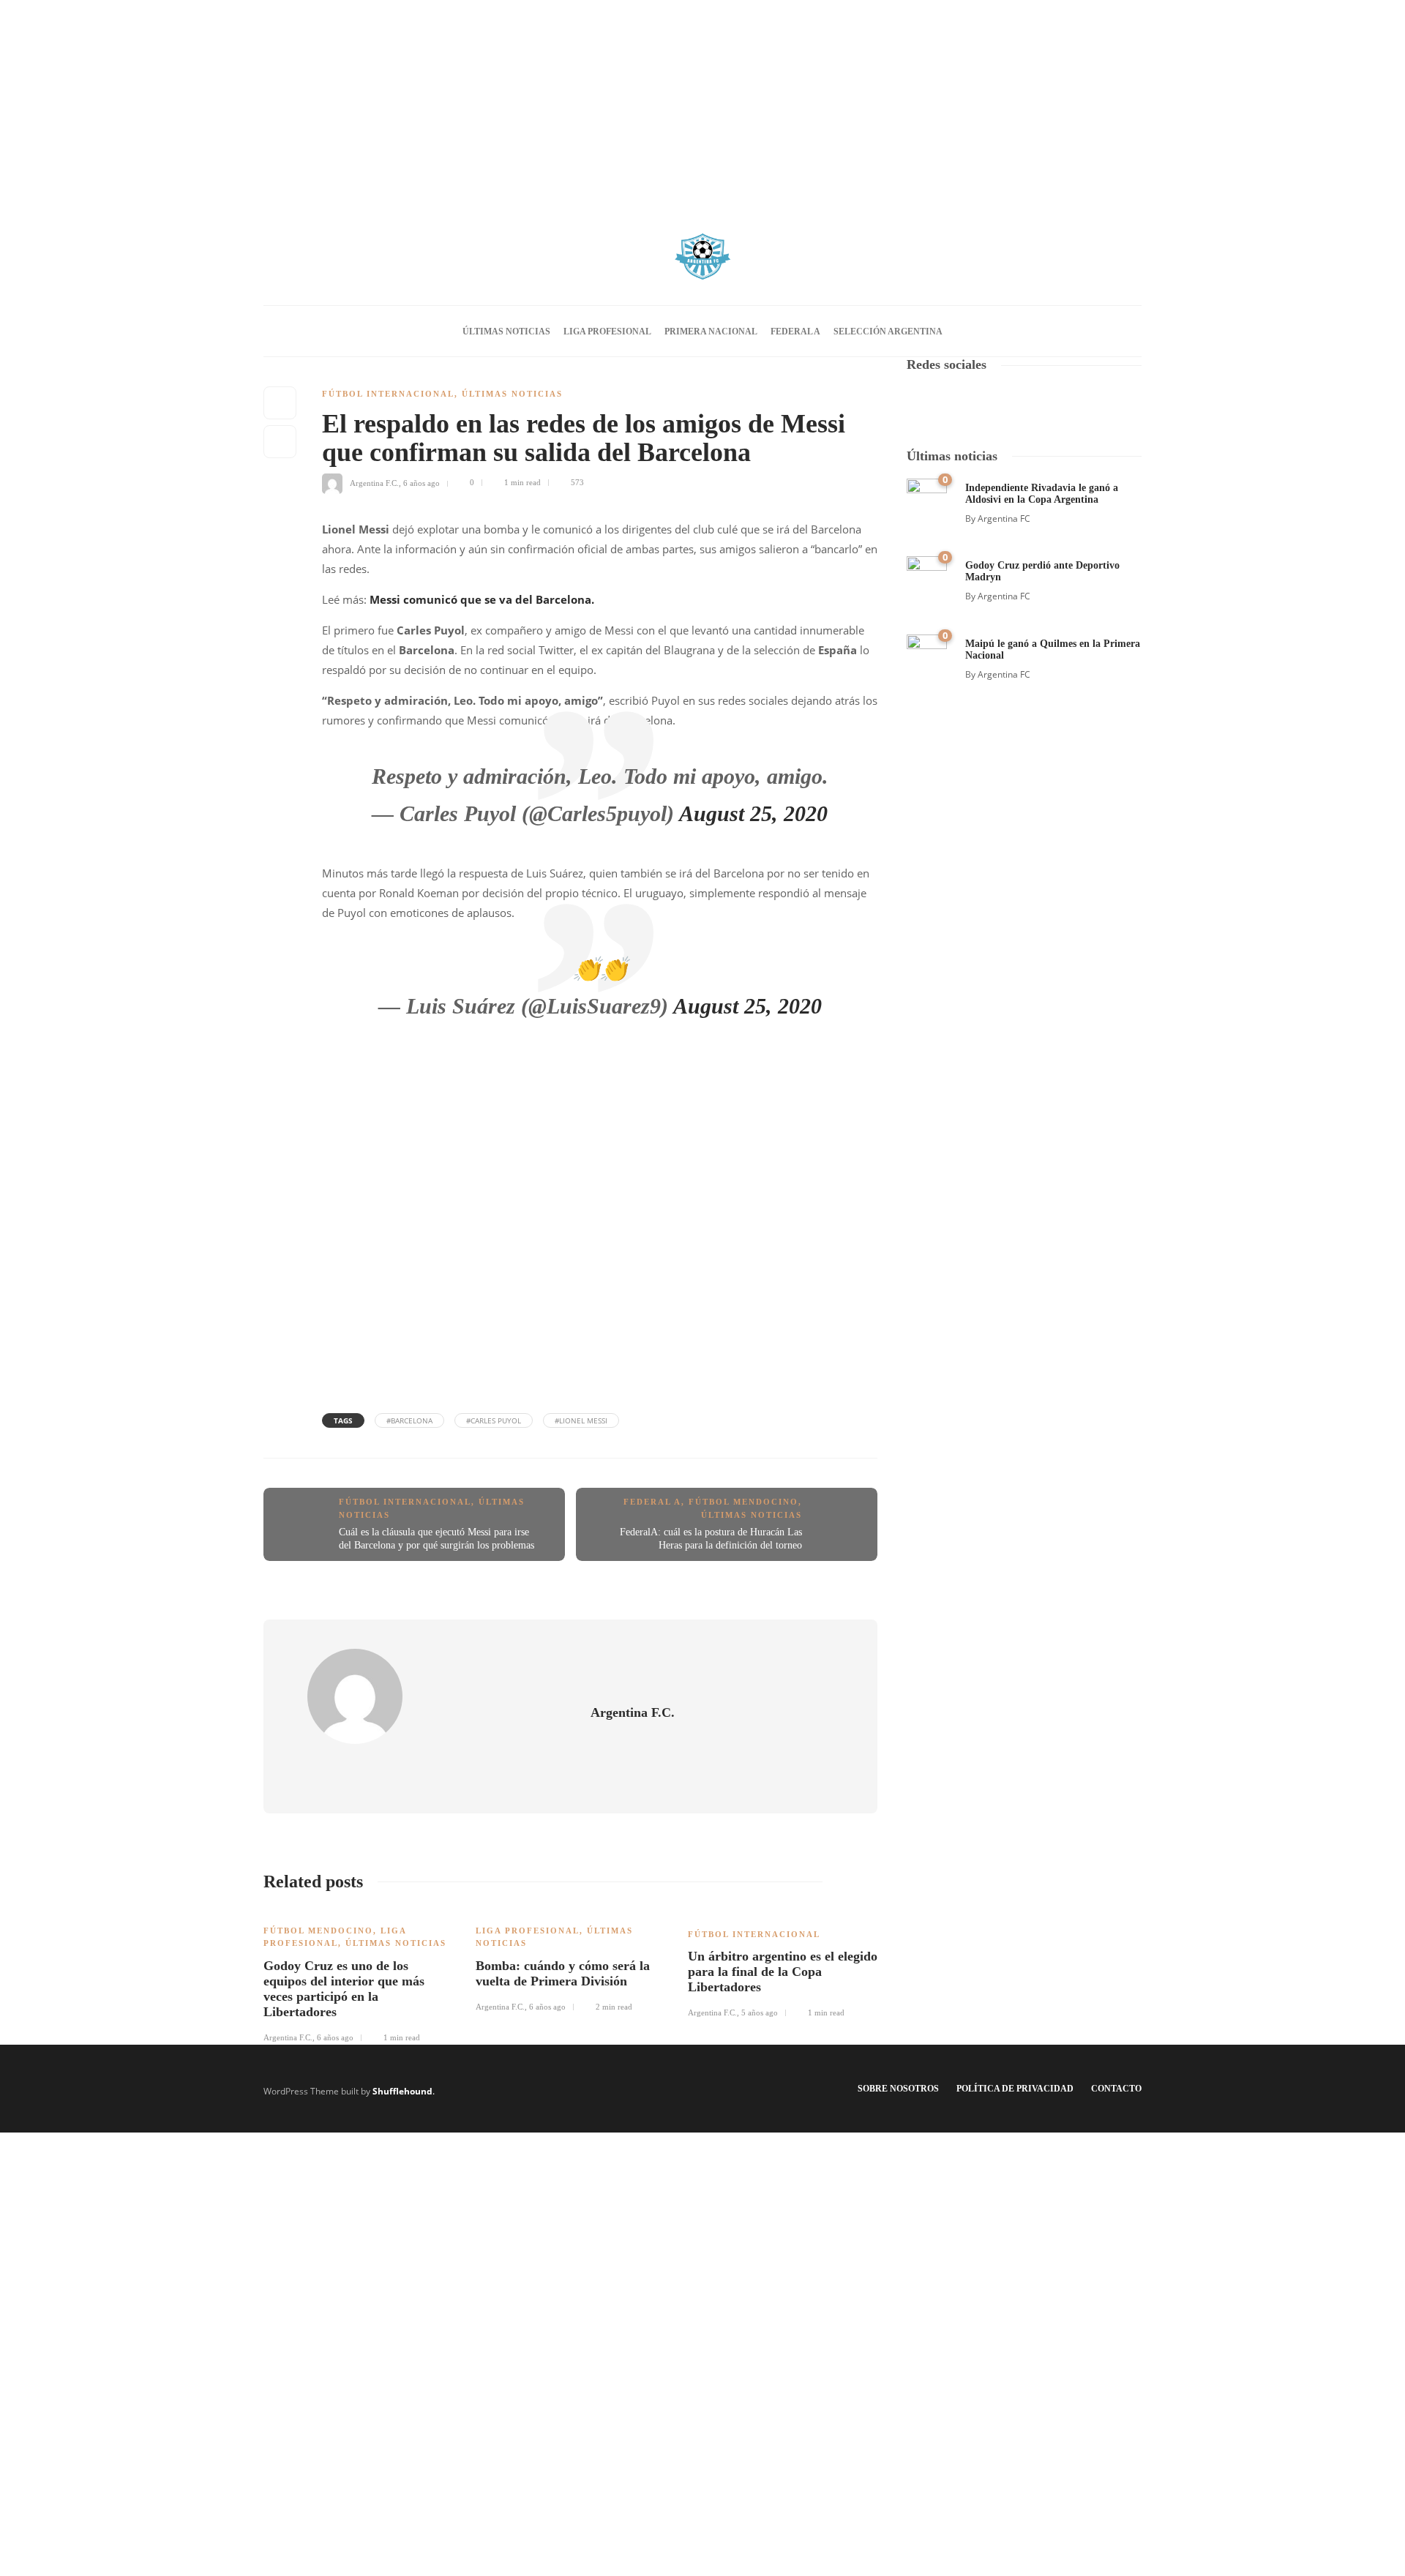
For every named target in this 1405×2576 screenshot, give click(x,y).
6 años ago (421, 482)
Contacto (1116, 2089)
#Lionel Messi (581, 1420)
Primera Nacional (711, 332)
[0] (927, 497)
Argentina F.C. (374, 482)
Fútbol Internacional (388, 394)
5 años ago (760, 2012)
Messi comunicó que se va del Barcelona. (482, 599)
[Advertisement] (702, 102)
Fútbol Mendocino (743, 1502)
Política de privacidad (1015, 2089)
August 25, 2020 (753, 813)
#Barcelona (409, 1420)
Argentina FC (1004, 518)
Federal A (795, 332)
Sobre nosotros (898, 2089)
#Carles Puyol (494, 1420)
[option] (359, 1976)
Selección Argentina (888, 332)
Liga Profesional (607, 332)
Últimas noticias (506, 332)
